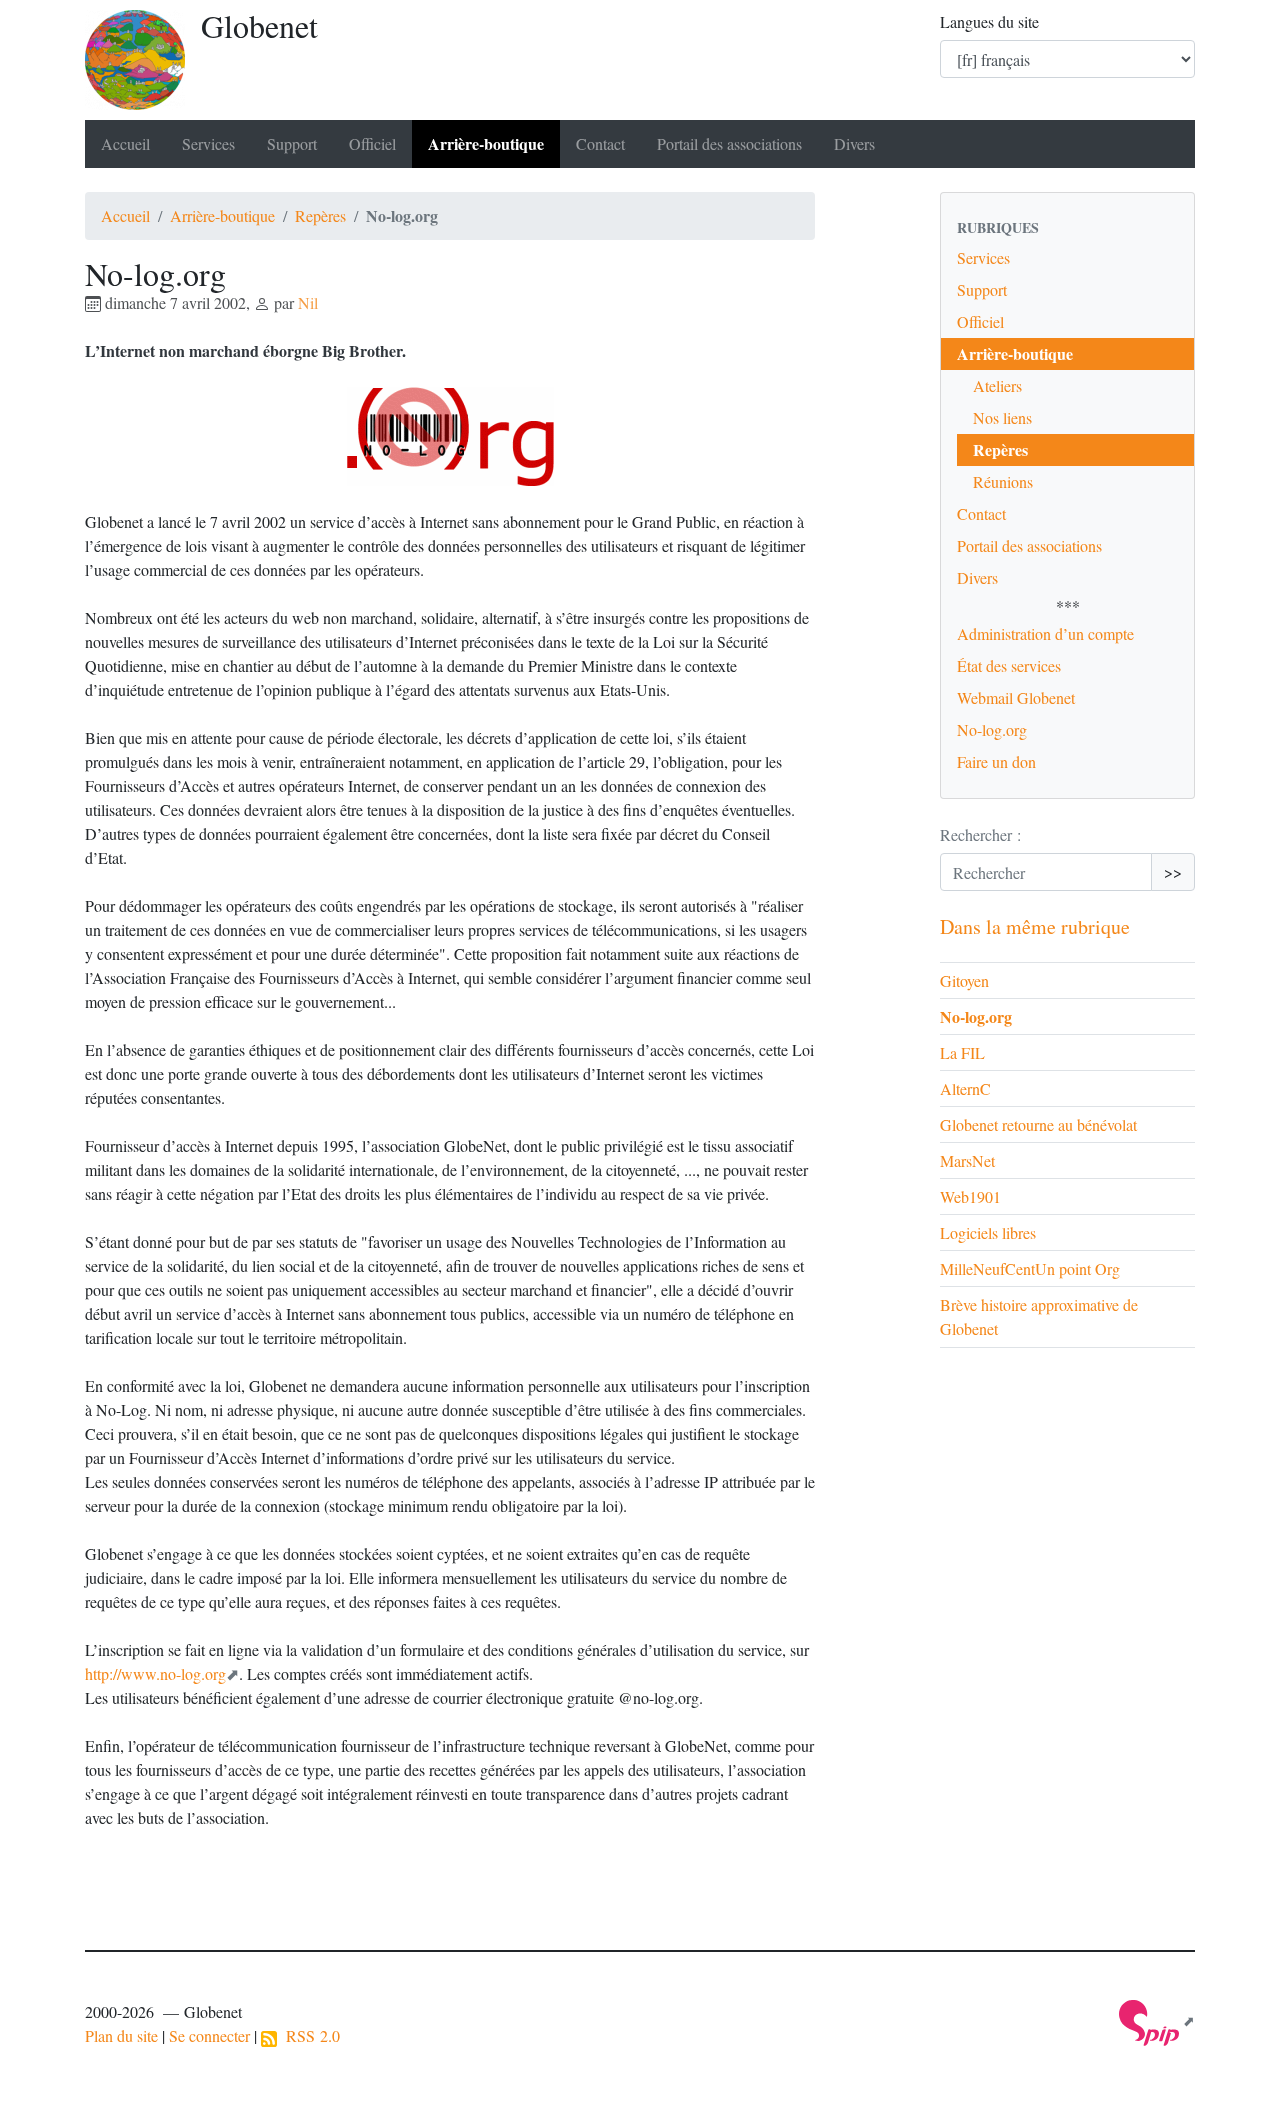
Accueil (125, 143)
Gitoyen (964, 980)
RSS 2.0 (308, 2035)
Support (292, 143)
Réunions (1003, 481)
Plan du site (121, 2035)
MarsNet (967, 1160)
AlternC (965, 1088)
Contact (600, 143)
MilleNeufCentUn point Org (1030, 1268)
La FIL (962, 1052)
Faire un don (996, 761)
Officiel (372, 143)
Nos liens (1002, 417)
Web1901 (970, 1196)
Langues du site (989, 21)
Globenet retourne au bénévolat (1038, 1124)
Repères (320, 215)
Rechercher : (980, 834)
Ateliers (997, 385)
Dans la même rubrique (1035, 926)
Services (208, 143)
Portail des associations (729, 143)
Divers (854, 143)
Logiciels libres (988, 1232)
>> (1173, 871)
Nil (308, 302)
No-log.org (992, 729)
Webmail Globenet (1016, 697)
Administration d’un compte (1045, 633)
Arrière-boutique (486, 143)
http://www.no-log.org (155, 1673)
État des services (1009, 665)
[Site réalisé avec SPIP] (1157, 2020)
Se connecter (209, 2035)
